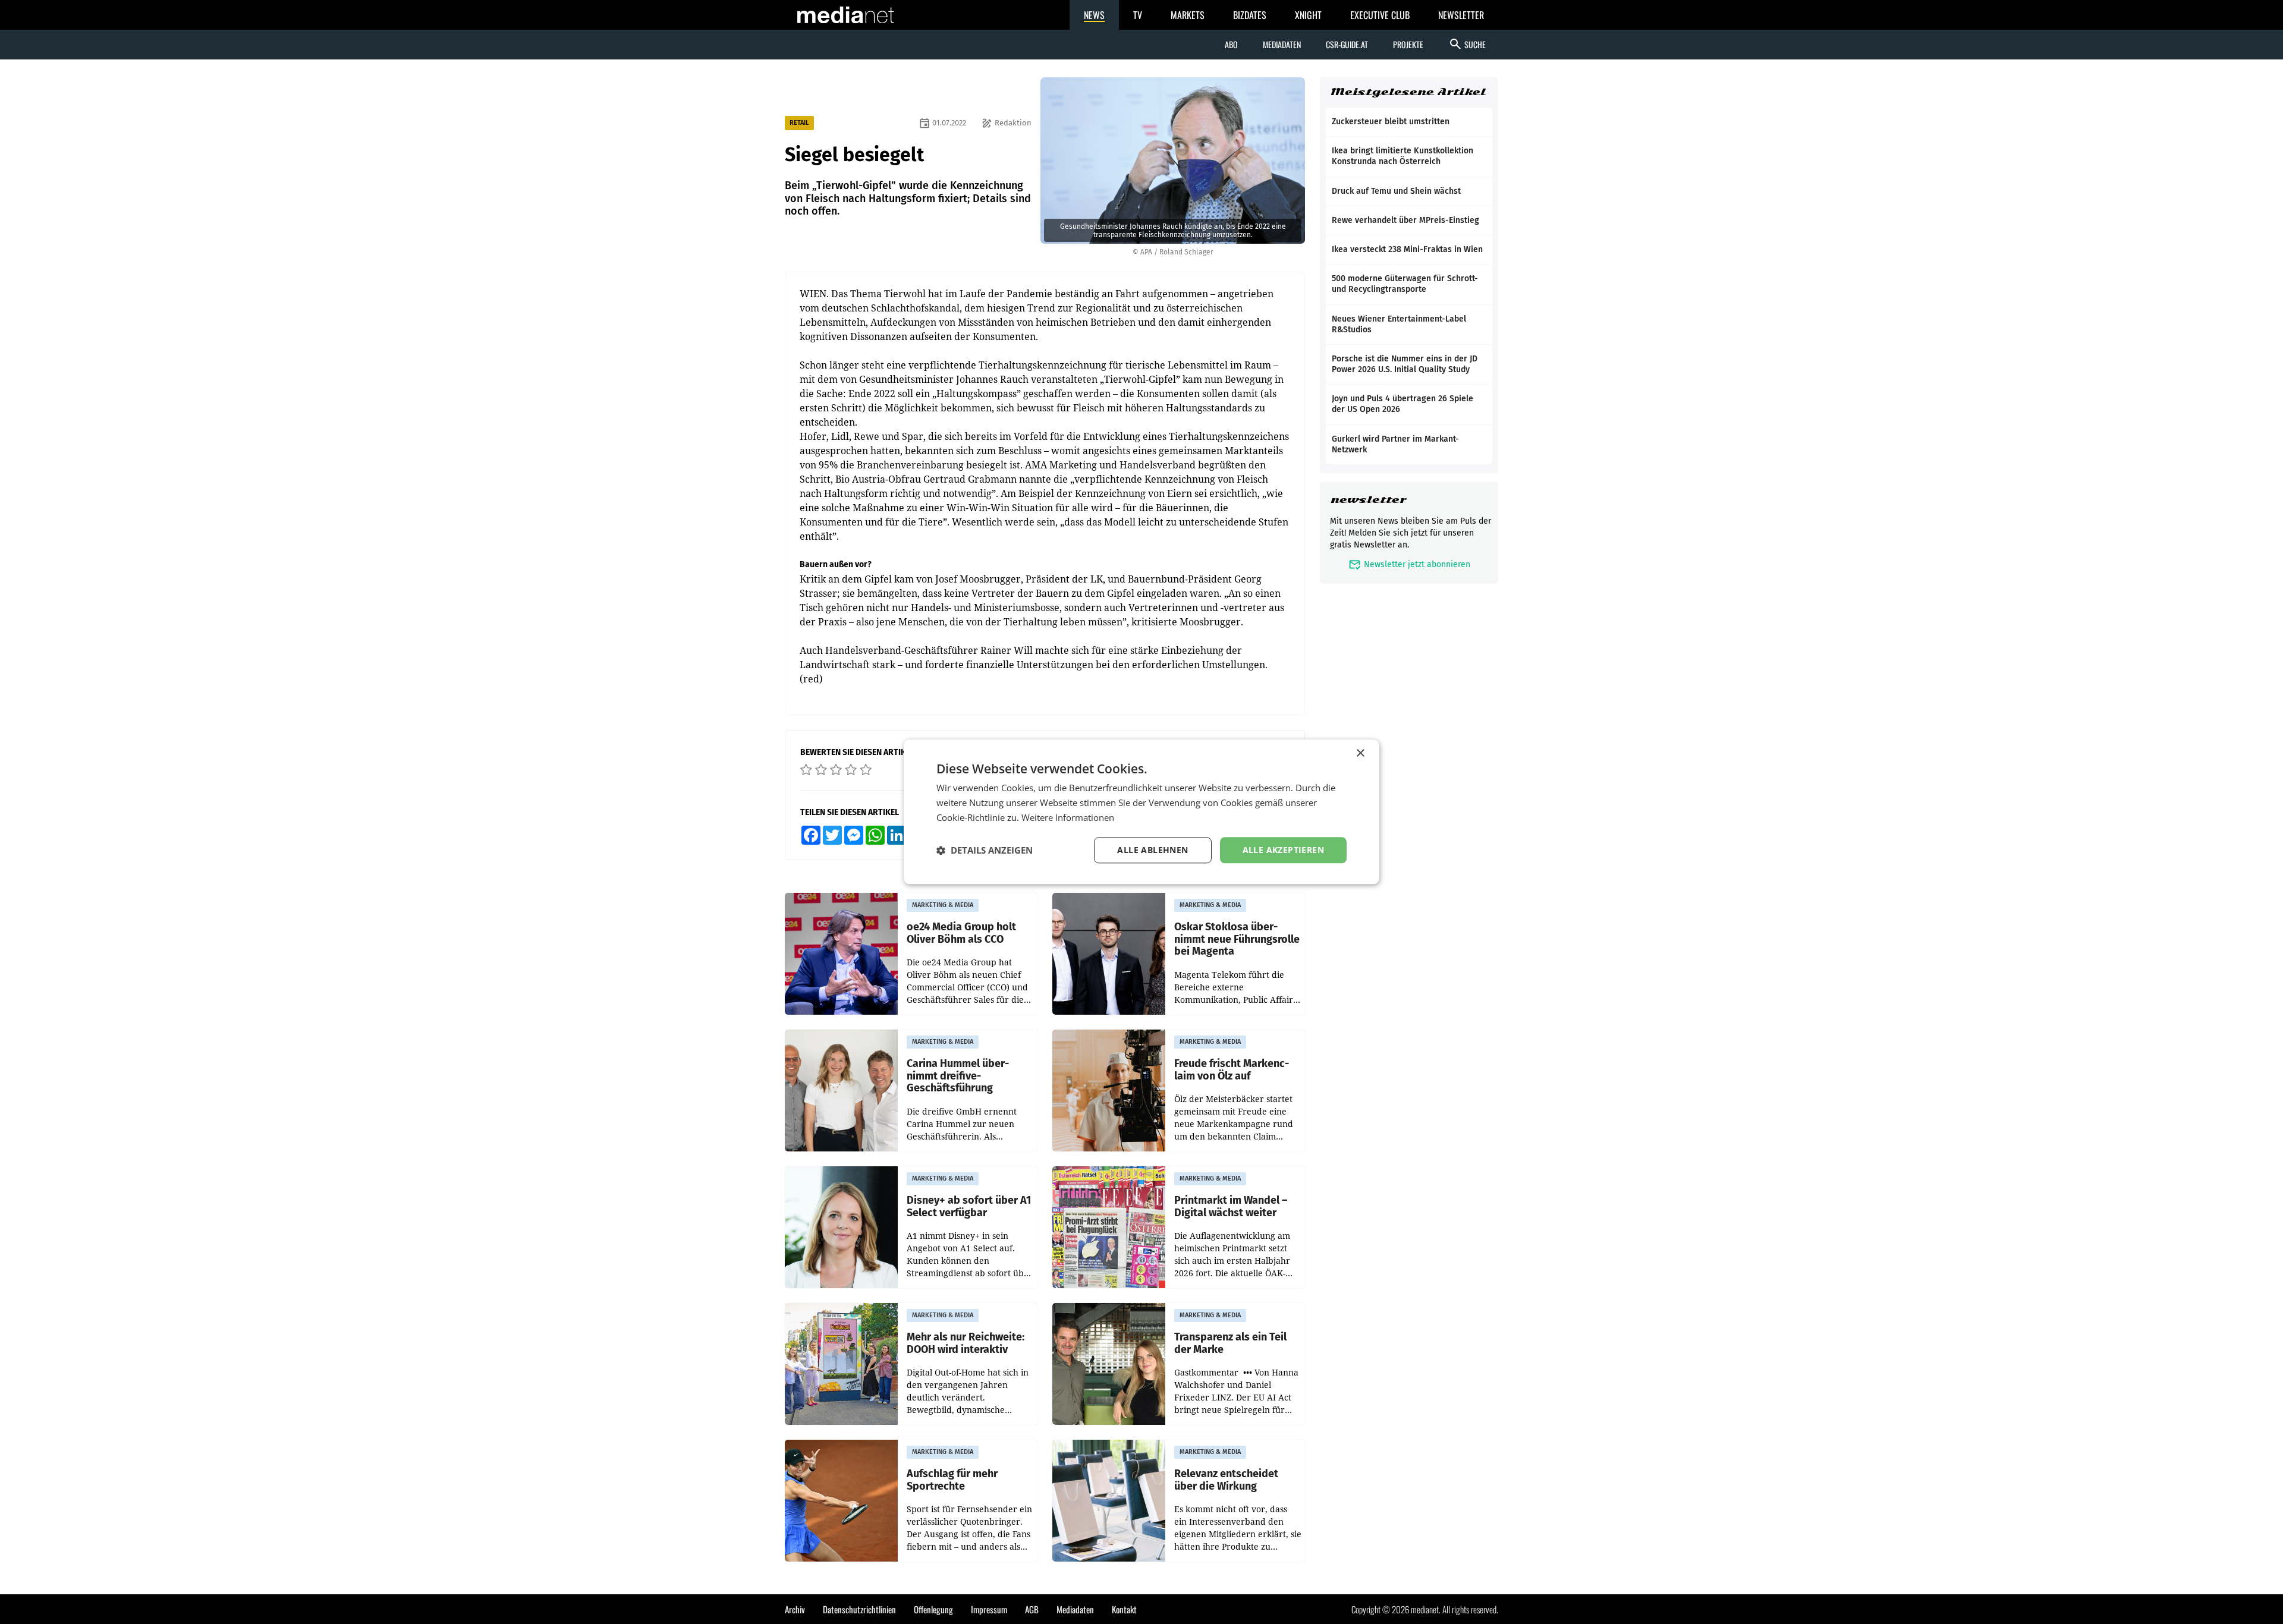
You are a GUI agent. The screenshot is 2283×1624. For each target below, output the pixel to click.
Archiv (795, 1609)
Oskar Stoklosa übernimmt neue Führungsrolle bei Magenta (1237, 939)
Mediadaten (1282, 44)
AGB (1032, 1609)
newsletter (1368, 500)
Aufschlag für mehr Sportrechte (952, 1480)
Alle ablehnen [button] (1152, 850)
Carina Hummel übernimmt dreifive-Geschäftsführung (958, 1076)
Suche (1467, 44)
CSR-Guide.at (1347, 44)
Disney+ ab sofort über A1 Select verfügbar (969, 1206)
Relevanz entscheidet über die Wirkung (1226, 1480)
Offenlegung (933, 1609)
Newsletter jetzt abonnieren (1409, 564)
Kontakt (1124, 1609)
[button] (985, 850)
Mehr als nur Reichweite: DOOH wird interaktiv (966, 1343)
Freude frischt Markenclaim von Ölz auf (1232, 1070)
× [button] (1360, 753)
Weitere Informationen (1068, 817)
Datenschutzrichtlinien (859, 1609)
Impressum (989, 1609)
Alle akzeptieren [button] (1283, 850)
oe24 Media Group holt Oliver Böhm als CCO (961, 933)
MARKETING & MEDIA (943, 905)
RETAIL (799, 123)
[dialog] (1141, 812)
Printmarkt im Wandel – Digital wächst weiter (1231, 1206)
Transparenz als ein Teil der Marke (1230, 1343)
